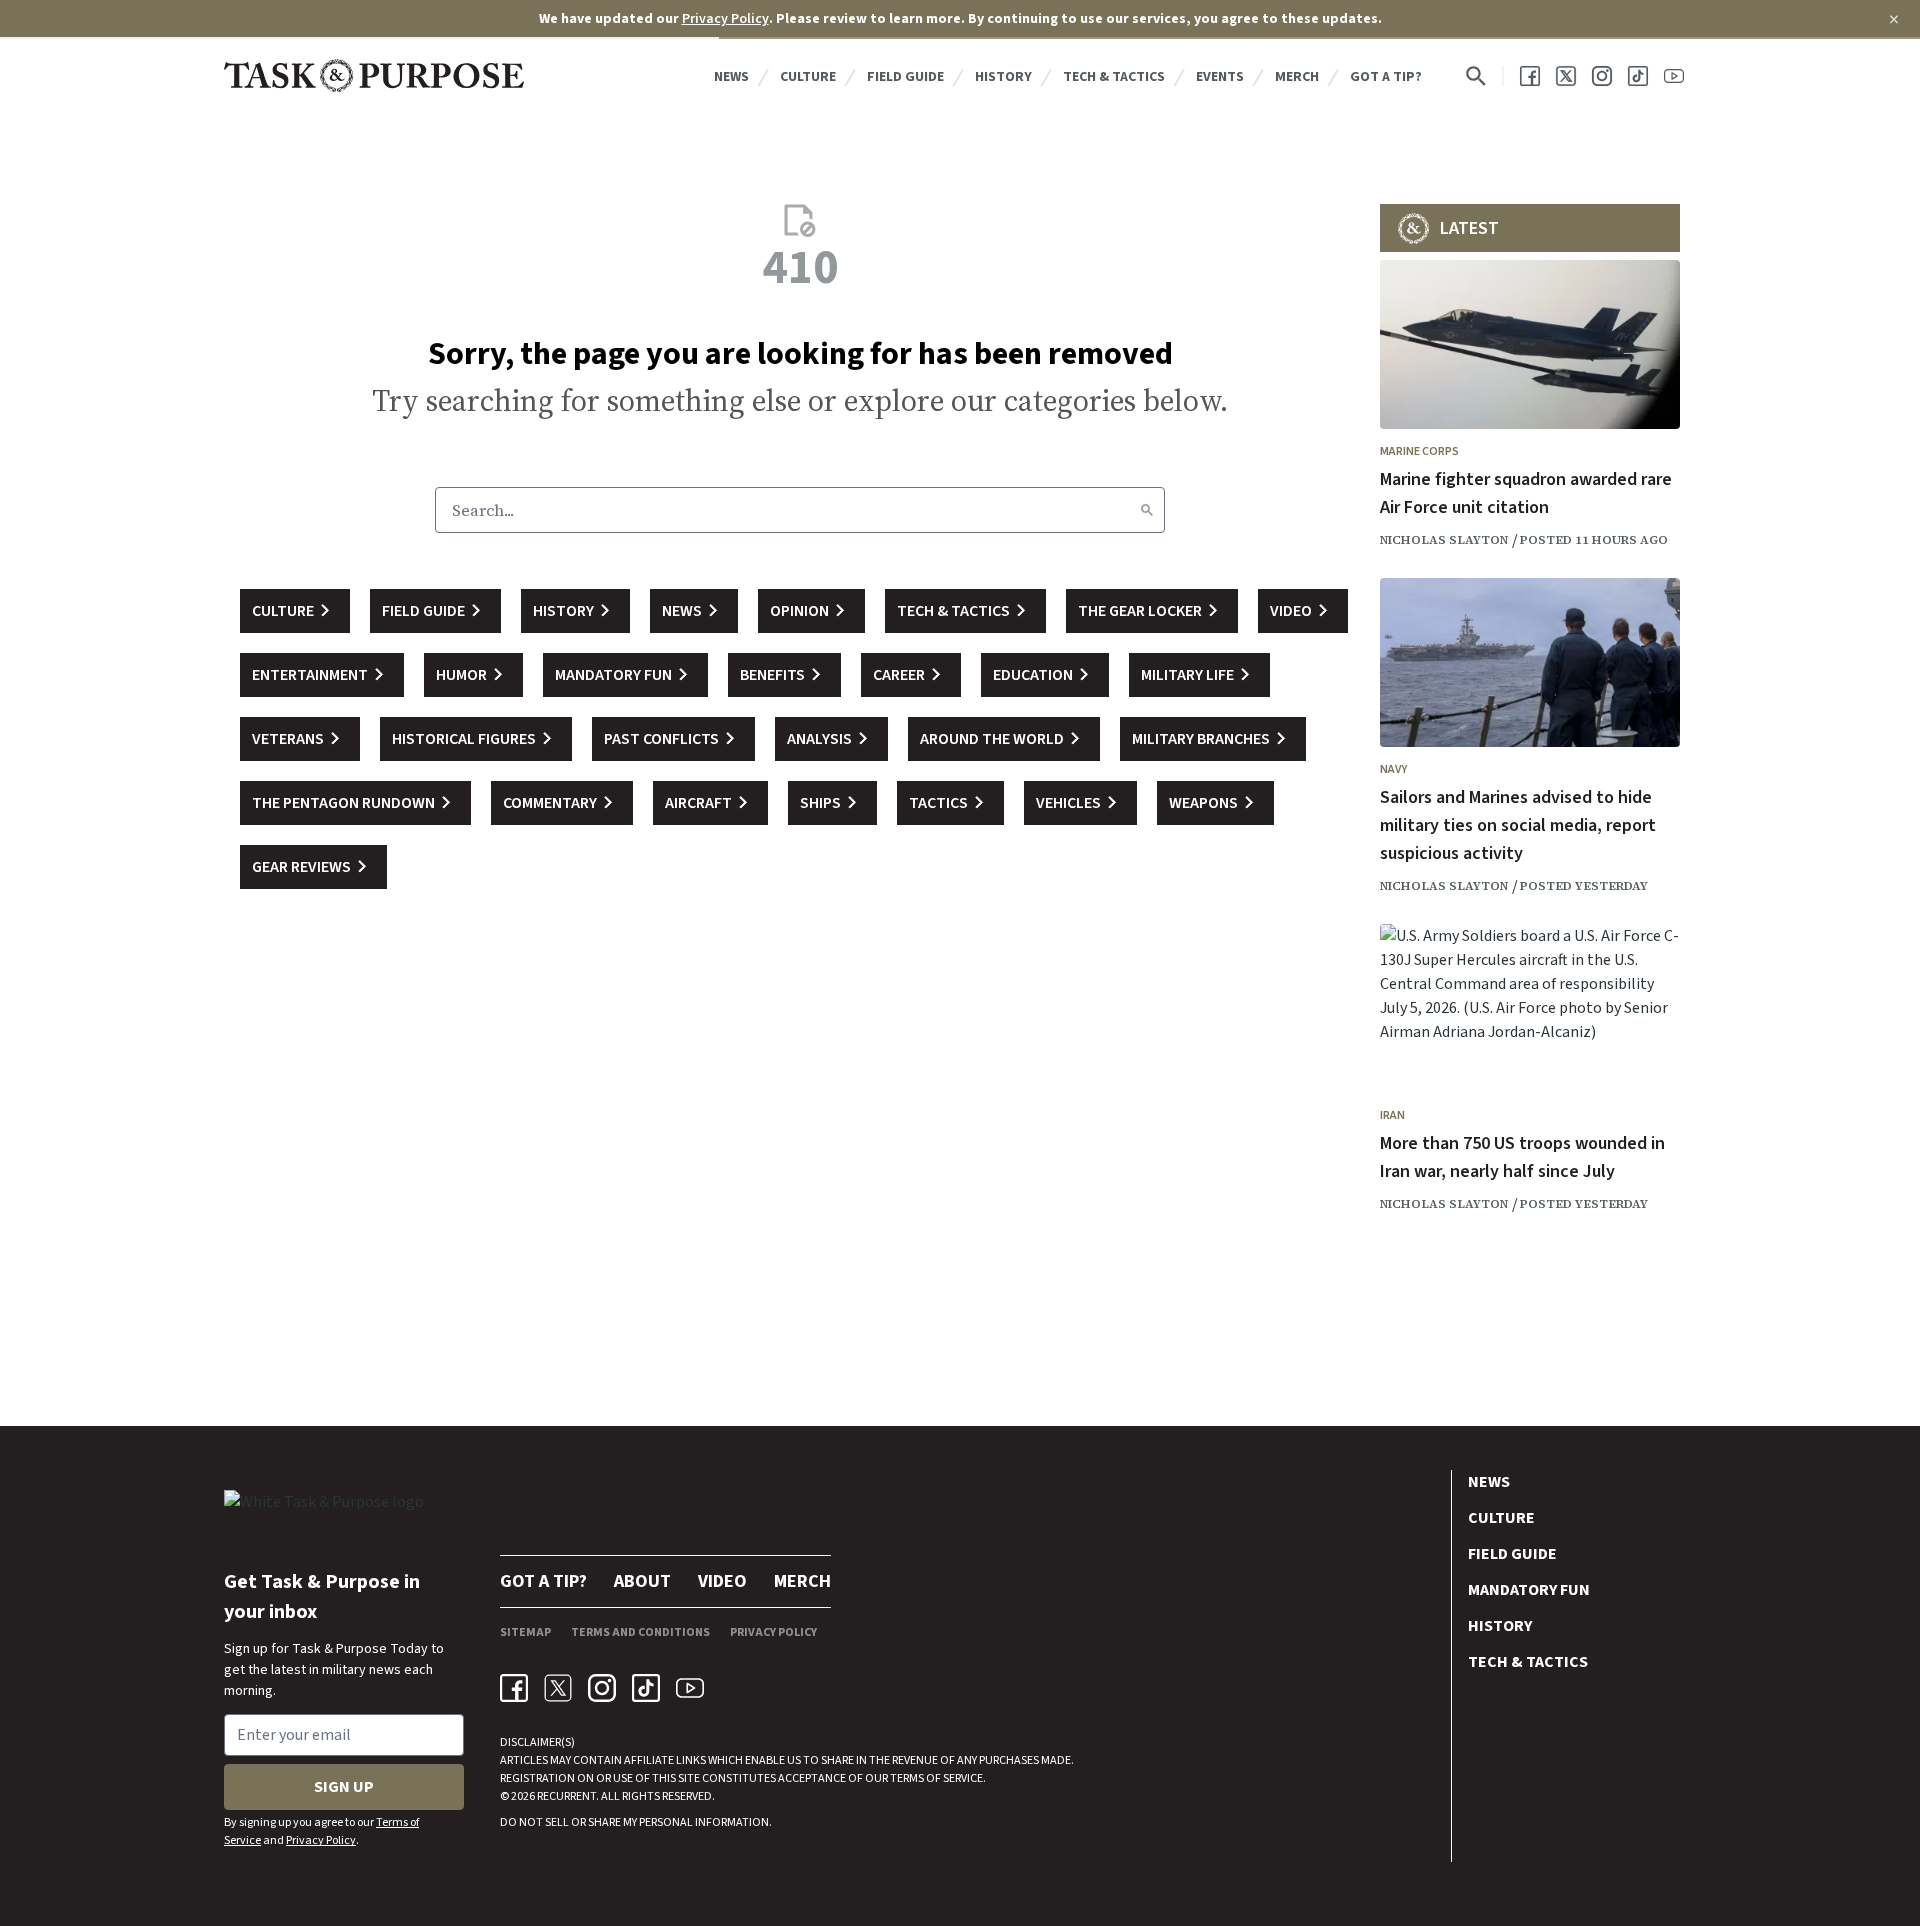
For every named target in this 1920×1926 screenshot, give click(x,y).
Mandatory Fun (1529, 1590)
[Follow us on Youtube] (1674, 76)
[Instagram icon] (602, 1688)
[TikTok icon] (646, 1688)
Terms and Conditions (640, 1632)
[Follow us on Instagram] (1602, 76)
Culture (808, 77)
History (1003, 77)
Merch (1297, 77)
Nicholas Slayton (1444, 540)
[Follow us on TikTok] (1638, 76)
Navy (1393, 769)
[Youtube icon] (690, 1688)
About (642, 1581)
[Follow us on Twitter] (1566, 76)
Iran (1392, 1115)
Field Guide (905, 77)
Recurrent (565, 1796)
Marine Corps (1419, 451)
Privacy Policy (725, 19)
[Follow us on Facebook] (1530, 76)
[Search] (1147, 510)
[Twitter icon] (558, 1688)
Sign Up (344, 1787)
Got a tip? (1386, 77)
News (731, 77)
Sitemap (525, 1632)
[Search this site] (1476, 76)
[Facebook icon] (514, 1688)
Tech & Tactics (1114, 77)
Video (722, 1581)
